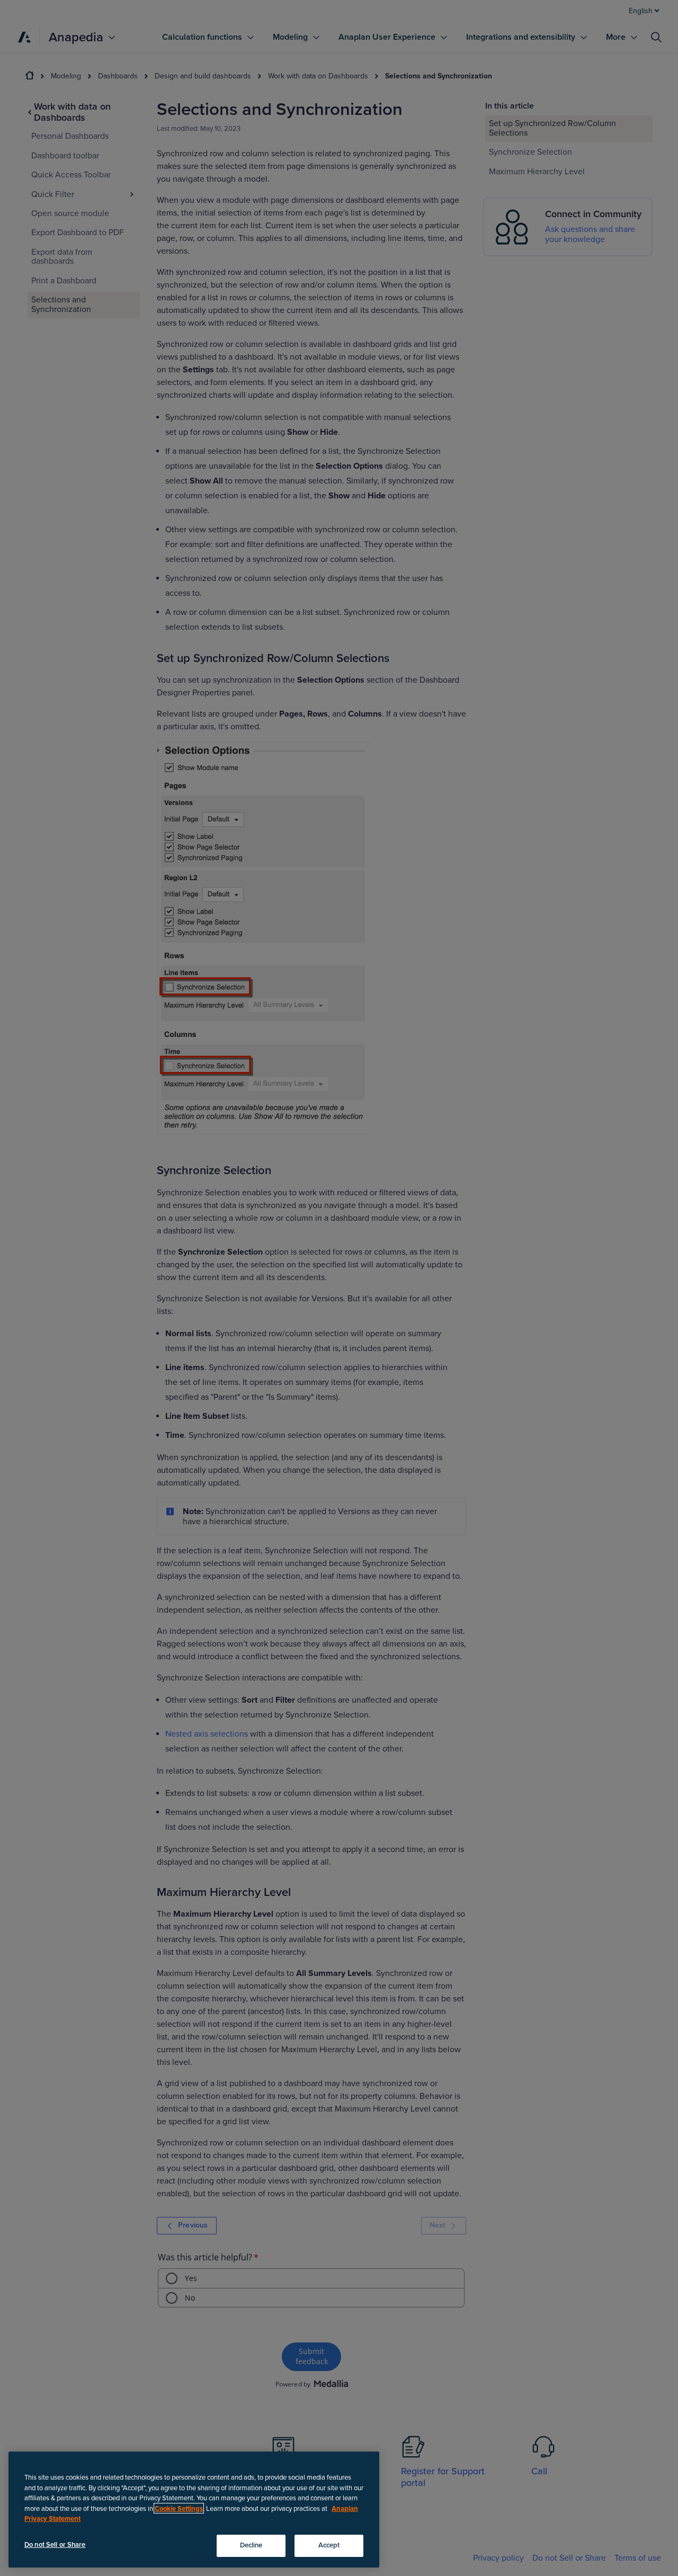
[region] (194, 2510)
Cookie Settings (179, 2508)
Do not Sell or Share (55, 2545)
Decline (251, 2545)
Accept (329, 2545)
